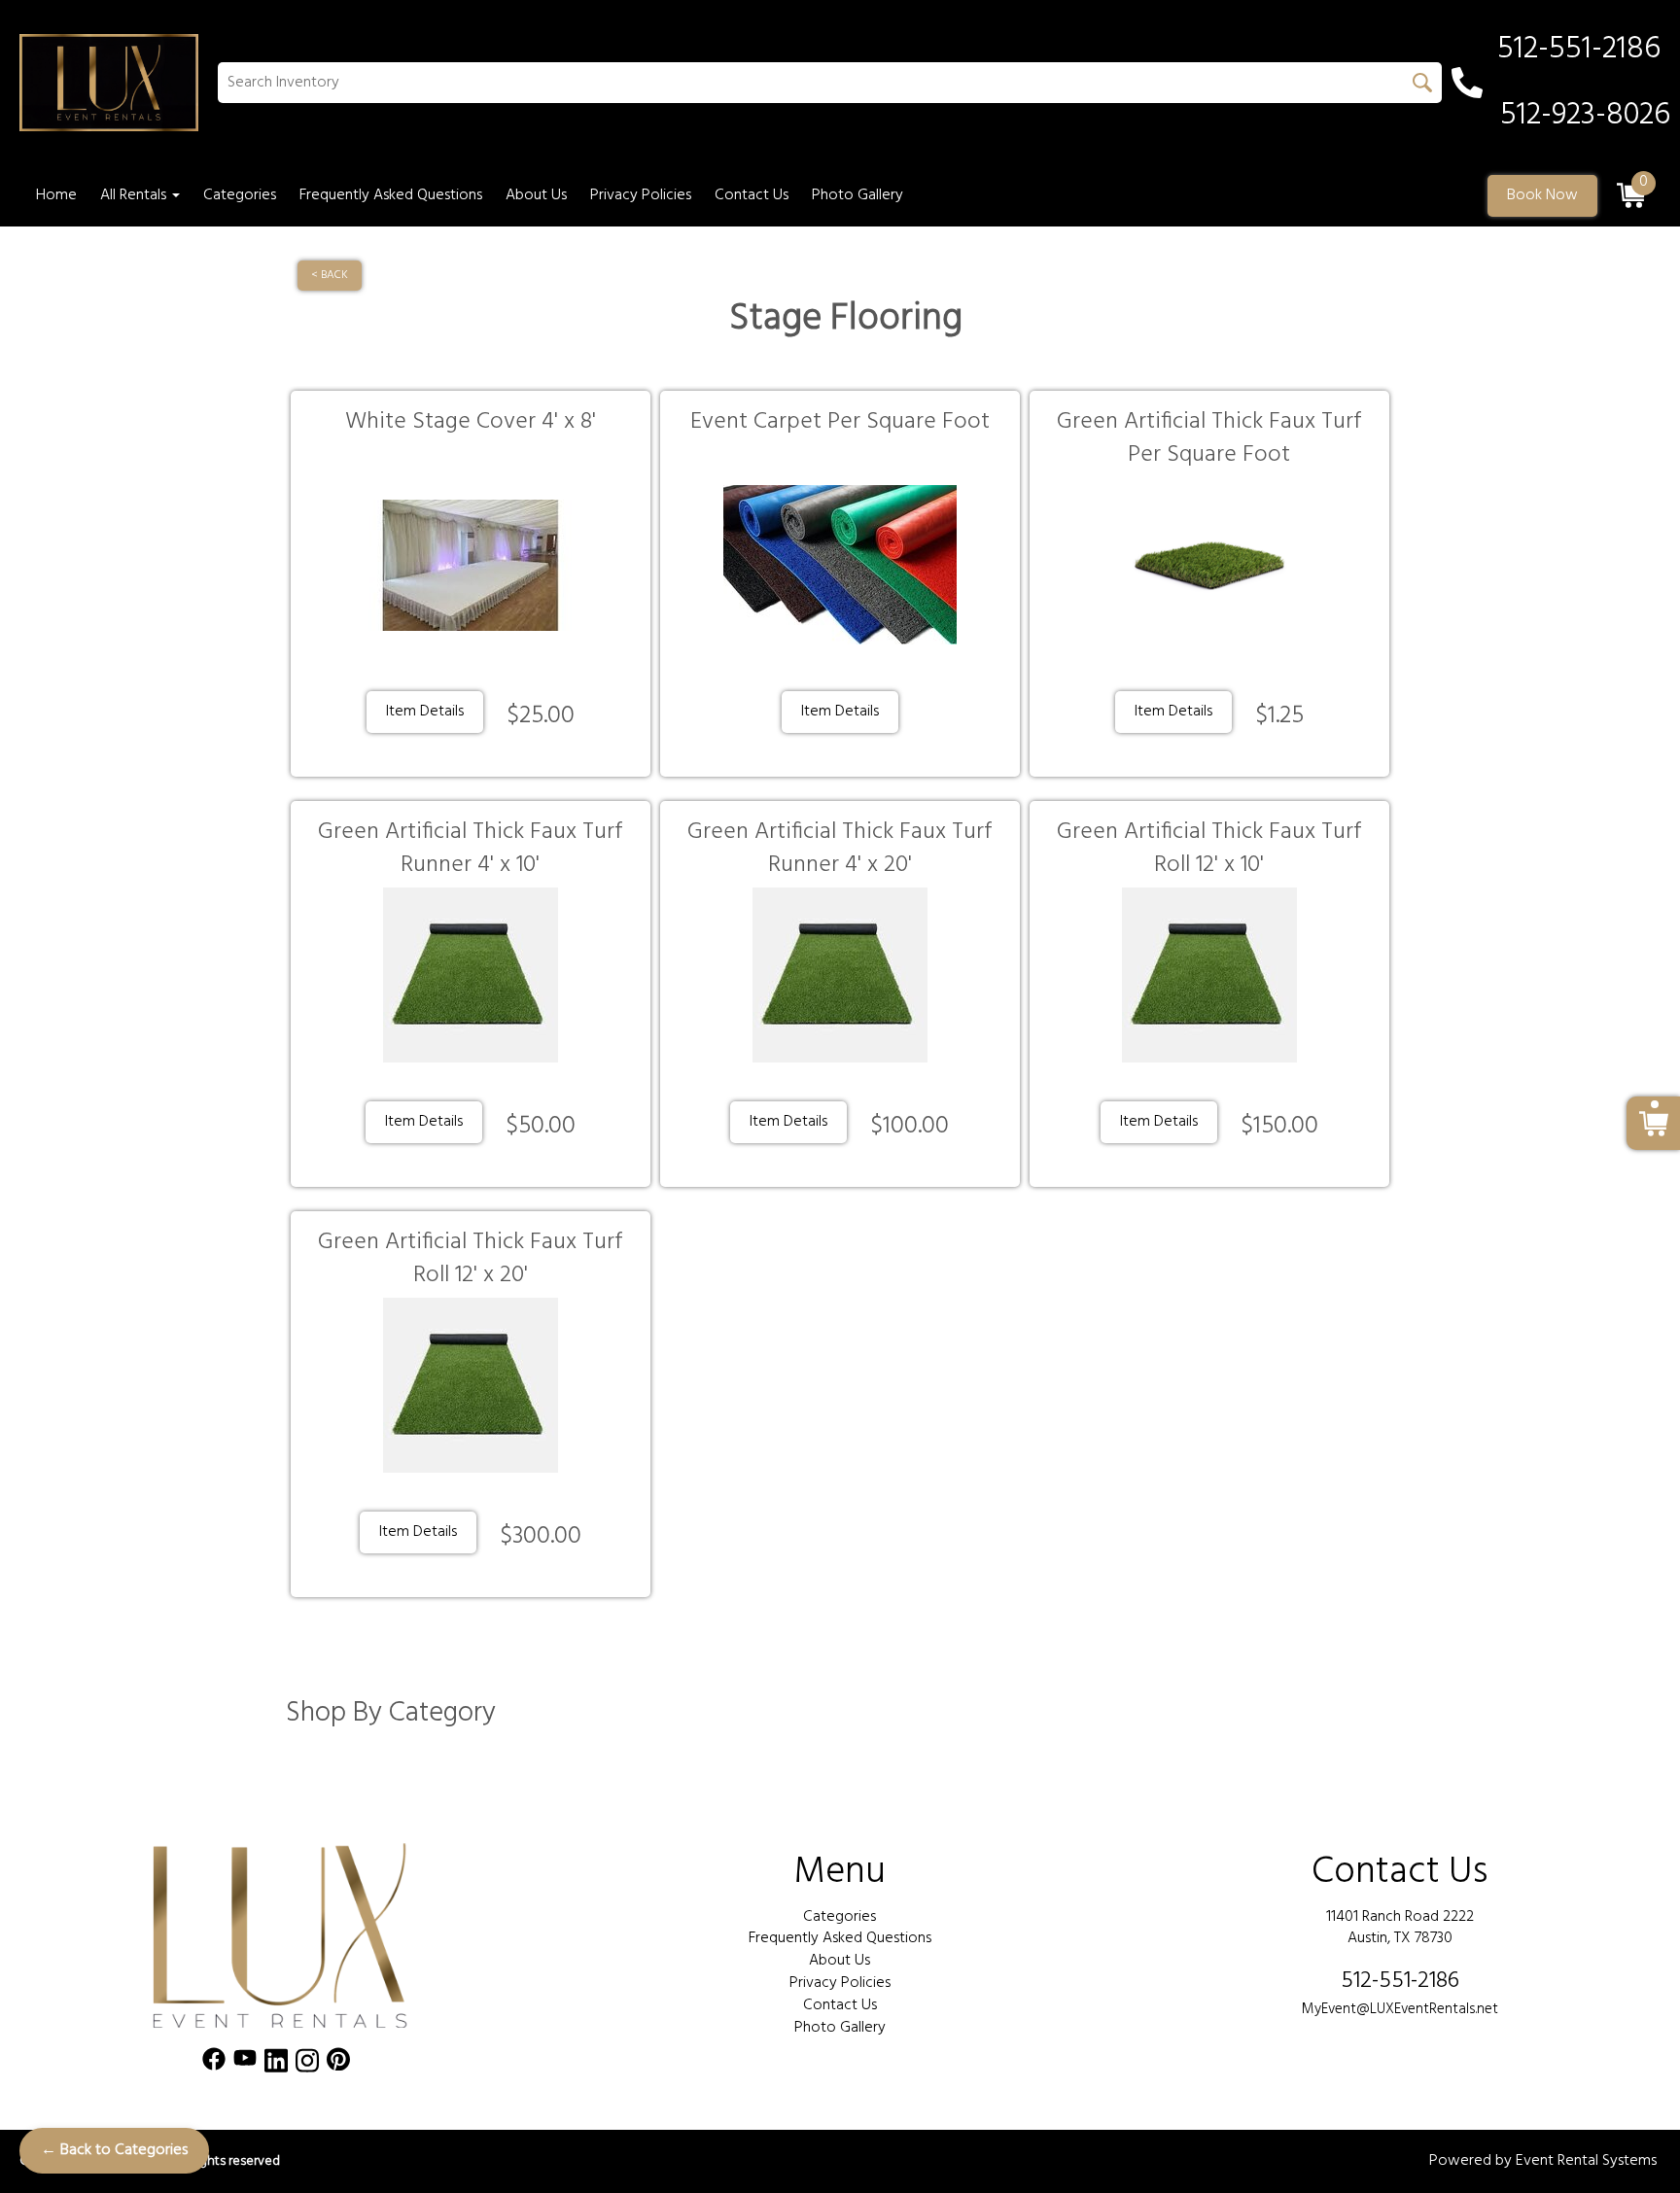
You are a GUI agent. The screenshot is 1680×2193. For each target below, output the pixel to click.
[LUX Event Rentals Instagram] (307, 2064)
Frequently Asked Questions (391, 195)
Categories (240, 195)
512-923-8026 (1585, 116)
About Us (536, 195)
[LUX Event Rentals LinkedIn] (276, 2064)
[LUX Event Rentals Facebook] (214, 2064)
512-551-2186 (1400, 1981)
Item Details (425, 712)
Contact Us (752, 195)
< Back (330, 275)
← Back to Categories (114, 2150)
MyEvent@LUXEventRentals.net (1400, 2009)
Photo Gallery (857, 195)
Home (56, 195)
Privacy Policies (641, 195)
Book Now (1542, 195)
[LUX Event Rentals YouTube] (245, 2064)
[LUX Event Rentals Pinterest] (338, 2064)
